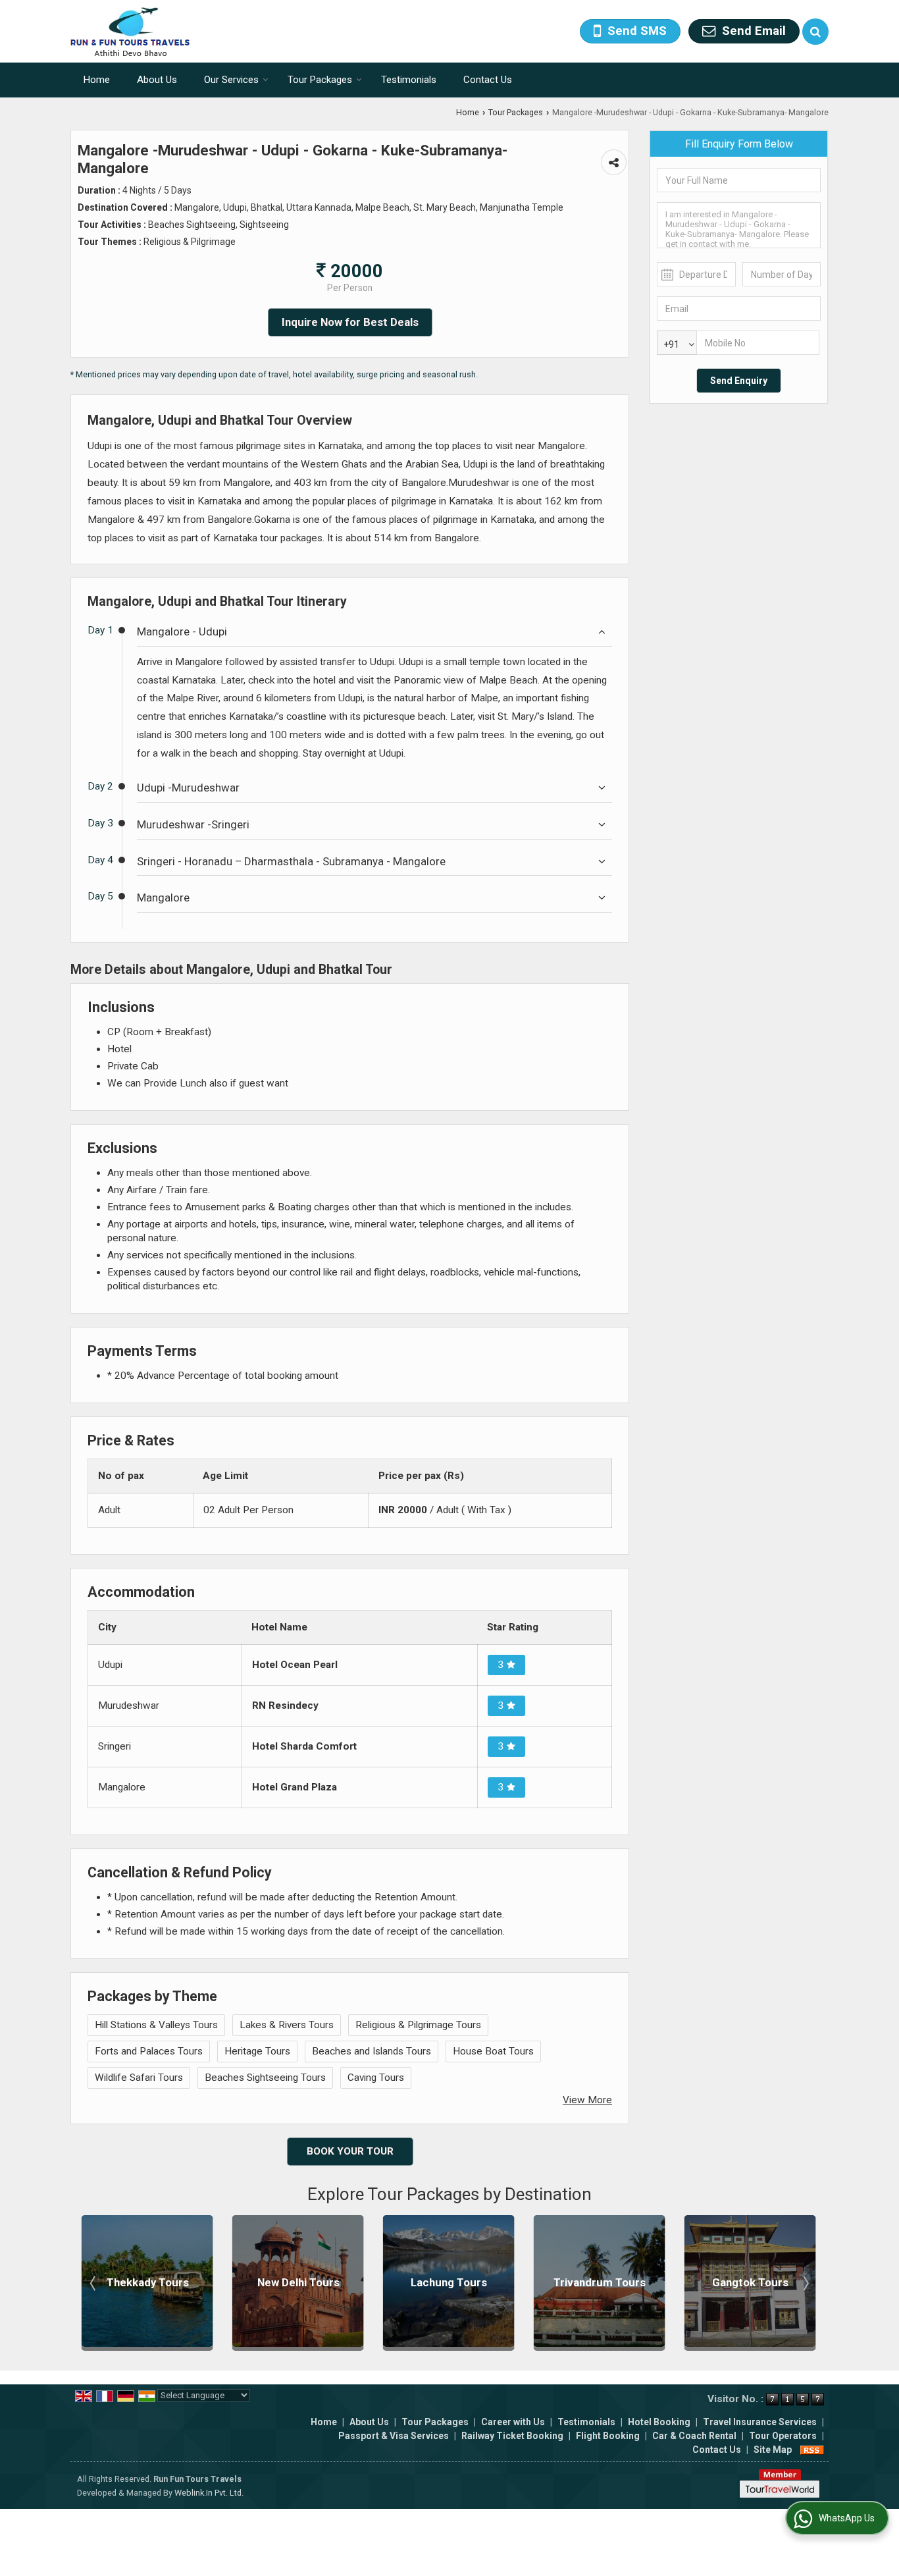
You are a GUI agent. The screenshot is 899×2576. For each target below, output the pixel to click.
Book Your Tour (350, 2151)
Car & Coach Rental (694, 2436)
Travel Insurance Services (760, 2422)
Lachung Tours (300, 2282)
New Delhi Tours (150, 2282)
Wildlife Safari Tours (139, 2078)
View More (587, 2100)
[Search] (815, 32)
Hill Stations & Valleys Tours (156, 2025)
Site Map (773, 2450)
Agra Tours (753, 2282)
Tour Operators (783, 2436)
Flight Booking (608, 2436)
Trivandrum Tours (451, 2282)
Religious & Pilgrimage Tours (418, 2025)
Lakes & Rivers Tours (287, 2025)
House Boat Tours (493, 2051)
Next (805, 2283)
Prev (94, 2283)
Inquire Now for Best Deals (350, 322)
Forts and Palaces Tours (149, 2051)
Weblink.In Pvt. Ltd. (209, 2493)
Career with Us (513, 2422)
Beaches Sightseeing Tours (265, 2078)
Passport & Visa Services (394, 2436)
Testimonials (409, 80)
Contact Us (488, 80)
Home (97, 80)
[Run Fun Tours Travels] (130, 31)
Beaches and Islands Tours (372, 2051)
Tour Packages (320, 80)
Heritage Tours (257, 2051)
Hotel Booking (659, 2422)
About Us (157, 80)
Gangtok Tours (602, 2282)
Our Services (231, 80)
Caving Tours (376, 2078)
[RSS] (812, 2450)
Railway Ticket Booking (512, 2436)
